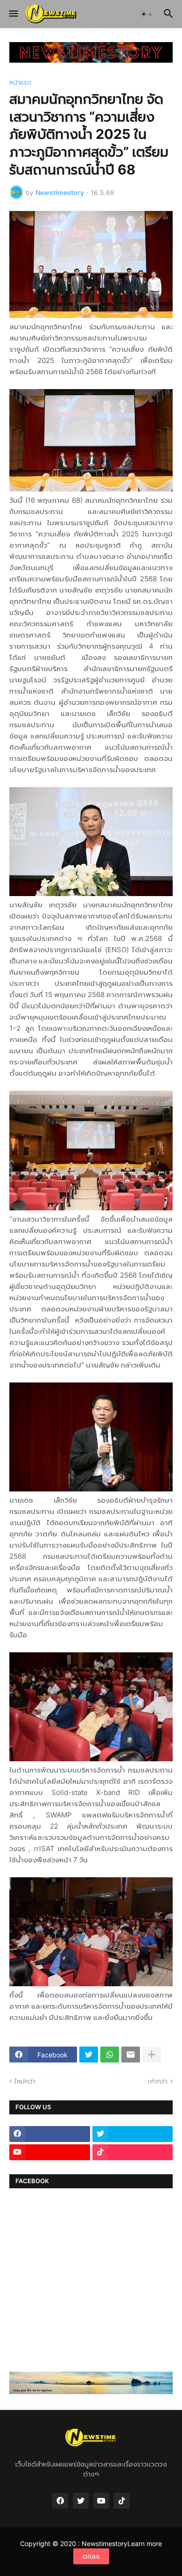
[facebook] (50, 2134)
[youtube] (50, 2152)
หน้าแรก (20, 82)
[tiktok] (133, 2152)
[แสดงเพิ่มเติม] (152, 2055)
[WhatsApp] (110, 2055)
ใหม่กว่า (25, 2081)
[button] (13, 14)
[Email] (131, 2055)
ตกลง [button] (91, 2556)
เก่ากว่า (158, 2081)
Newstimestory (105, 2543)
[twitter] (133, 2134)
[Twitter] (89, 2055)
